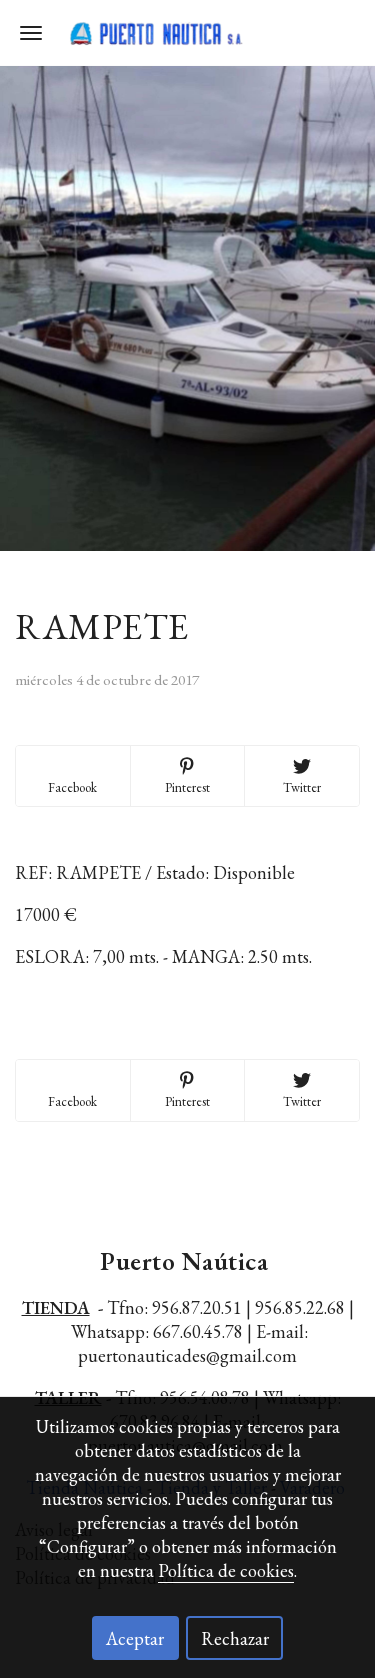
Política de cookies (226, 1570)
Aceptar (135, 1638)
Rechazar (235, 1638)
